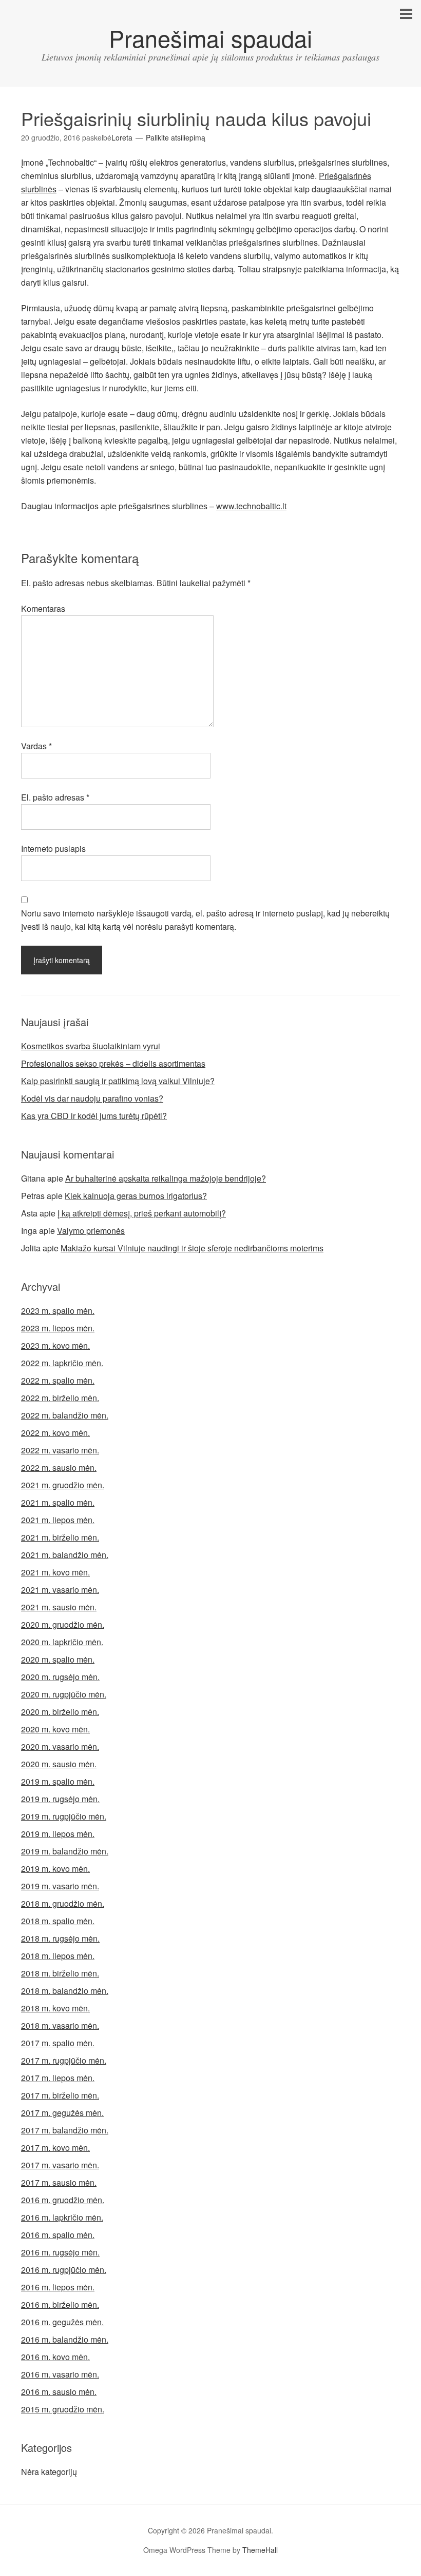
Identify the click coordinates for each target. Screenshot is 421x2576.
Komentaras (43, 608)
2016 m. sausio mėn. (59, 2392)
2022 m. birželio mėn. (60, 1398)
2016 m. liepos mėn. (58, 2287)
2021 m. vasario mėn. (60, 1590)
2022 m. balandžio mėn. (65, 1415)
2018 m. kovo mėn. (55, 2008)
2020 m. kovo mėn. (55, 1729)
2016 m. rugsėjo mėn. (60, 2252)
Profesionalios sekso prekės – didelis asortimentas (113, 1063)
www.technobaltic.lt (251, 506)
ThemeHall (260, 2550)
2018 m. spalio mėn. (58, 1921)
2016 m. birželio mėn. (60, 2304)
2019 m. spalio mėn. (58, 1781)
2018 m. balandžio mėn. (65, 1991)
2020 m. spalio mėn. (58, 1659)
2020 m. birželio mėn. (60, 1712)
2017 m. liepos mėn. (58, 2078)
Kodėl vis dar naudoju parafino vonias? (92, 1098)
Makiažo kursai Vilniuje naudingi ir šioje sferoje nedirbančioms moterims (192, 1248)
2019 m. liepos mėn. (58, 1834)
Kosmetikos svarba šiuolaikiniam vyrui (91, 1046)
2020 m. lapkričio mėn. (62, 1642)
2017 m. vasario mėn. (60, 2165)
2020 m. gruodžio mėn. (63, 1624)
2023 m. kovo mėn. (55, 1345)
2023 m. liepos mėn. (58, 1328)
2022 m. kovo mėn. (55, 1433)
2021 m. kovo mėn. (55, 1572)
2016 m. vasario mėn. (60, 2374)
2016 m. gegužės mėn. (62, 2322)
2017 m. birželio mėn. (60, 2095)
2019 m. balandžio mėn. (65, 1851)
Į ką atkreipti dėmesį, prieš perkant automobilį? (142, 1213)
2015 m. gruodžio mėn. (63, 2409)
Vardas (36, 746)
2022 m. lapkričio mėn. (62, 1363)
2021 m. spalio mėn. (58, 1502)
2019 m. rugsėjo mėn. (60, 1799)
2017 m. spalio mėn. (58, 2043)
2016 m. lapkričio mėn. (62, 2217)
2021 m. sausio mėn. (59, 1607)
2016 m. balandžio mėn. (65, 2339)
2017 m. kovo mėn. (55, 2148)
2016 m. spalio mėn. (58, 2235)
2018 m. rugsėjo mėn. (60, 1938)
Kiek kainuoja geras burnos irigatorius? (136, 1196)
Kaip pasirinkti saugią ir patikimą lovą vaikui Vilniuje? (118, 1081)
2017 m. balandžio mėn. (65, 2130)
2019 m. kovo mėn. (55, 1869)
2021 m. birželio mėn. (60, 1537)
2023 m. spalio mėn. (58, 1311)
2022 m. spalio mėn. (58, 1380)
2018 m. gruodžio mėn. (63, 1903)
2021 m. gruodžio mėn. (63, 1485)
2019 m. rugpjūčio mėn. (64, 1816)
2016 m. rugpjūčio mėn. (64, 2270)
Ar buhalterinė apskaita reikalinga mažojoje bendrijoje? (166, 1178)
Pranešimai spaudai (210, 38)
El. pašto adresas (55, 797)
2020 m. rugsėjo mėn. (60, 1677)
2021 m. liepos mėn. (58, 1520)
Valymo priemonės (91, 1231)
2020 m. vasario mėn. (60, 1746)
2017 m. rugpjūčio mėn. (64, 2060)
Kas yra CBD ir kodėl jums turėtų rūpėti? (94, 1116)
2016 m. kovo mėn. (55, 2357)
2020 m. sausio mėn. (59, 1764)
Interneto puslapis (53, 848)
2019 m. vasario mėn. (60, 1886)
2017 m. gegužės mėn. (62, 2113)
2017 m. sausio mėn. (59, 2182)
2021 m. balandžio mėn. (65, 1555)
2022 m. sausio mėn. (59, 1467)
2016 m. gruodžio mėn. (63, 2200)
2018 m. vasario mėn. (60, 2025)
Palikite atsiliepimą (176, 137)
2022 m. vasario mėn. (60, 1450)
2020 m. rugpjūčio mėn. (64, 1694)
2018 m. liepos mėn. (58, 1956)
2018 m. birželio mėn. (60, 1973)
